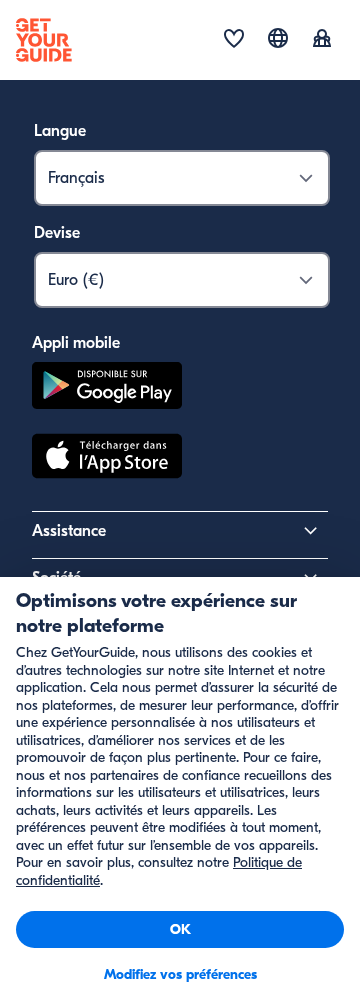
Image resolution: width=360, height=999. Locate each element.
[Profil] (322, 40)
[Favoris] (234, 40)
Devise (57, 233)
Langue (60, 131)
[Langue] (278, 38)
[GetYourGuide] (44, 40)
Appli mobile (76, 343)
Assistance (69, 531)
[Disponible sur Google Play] (107, 388)
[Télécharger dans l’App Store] (107, 459)
